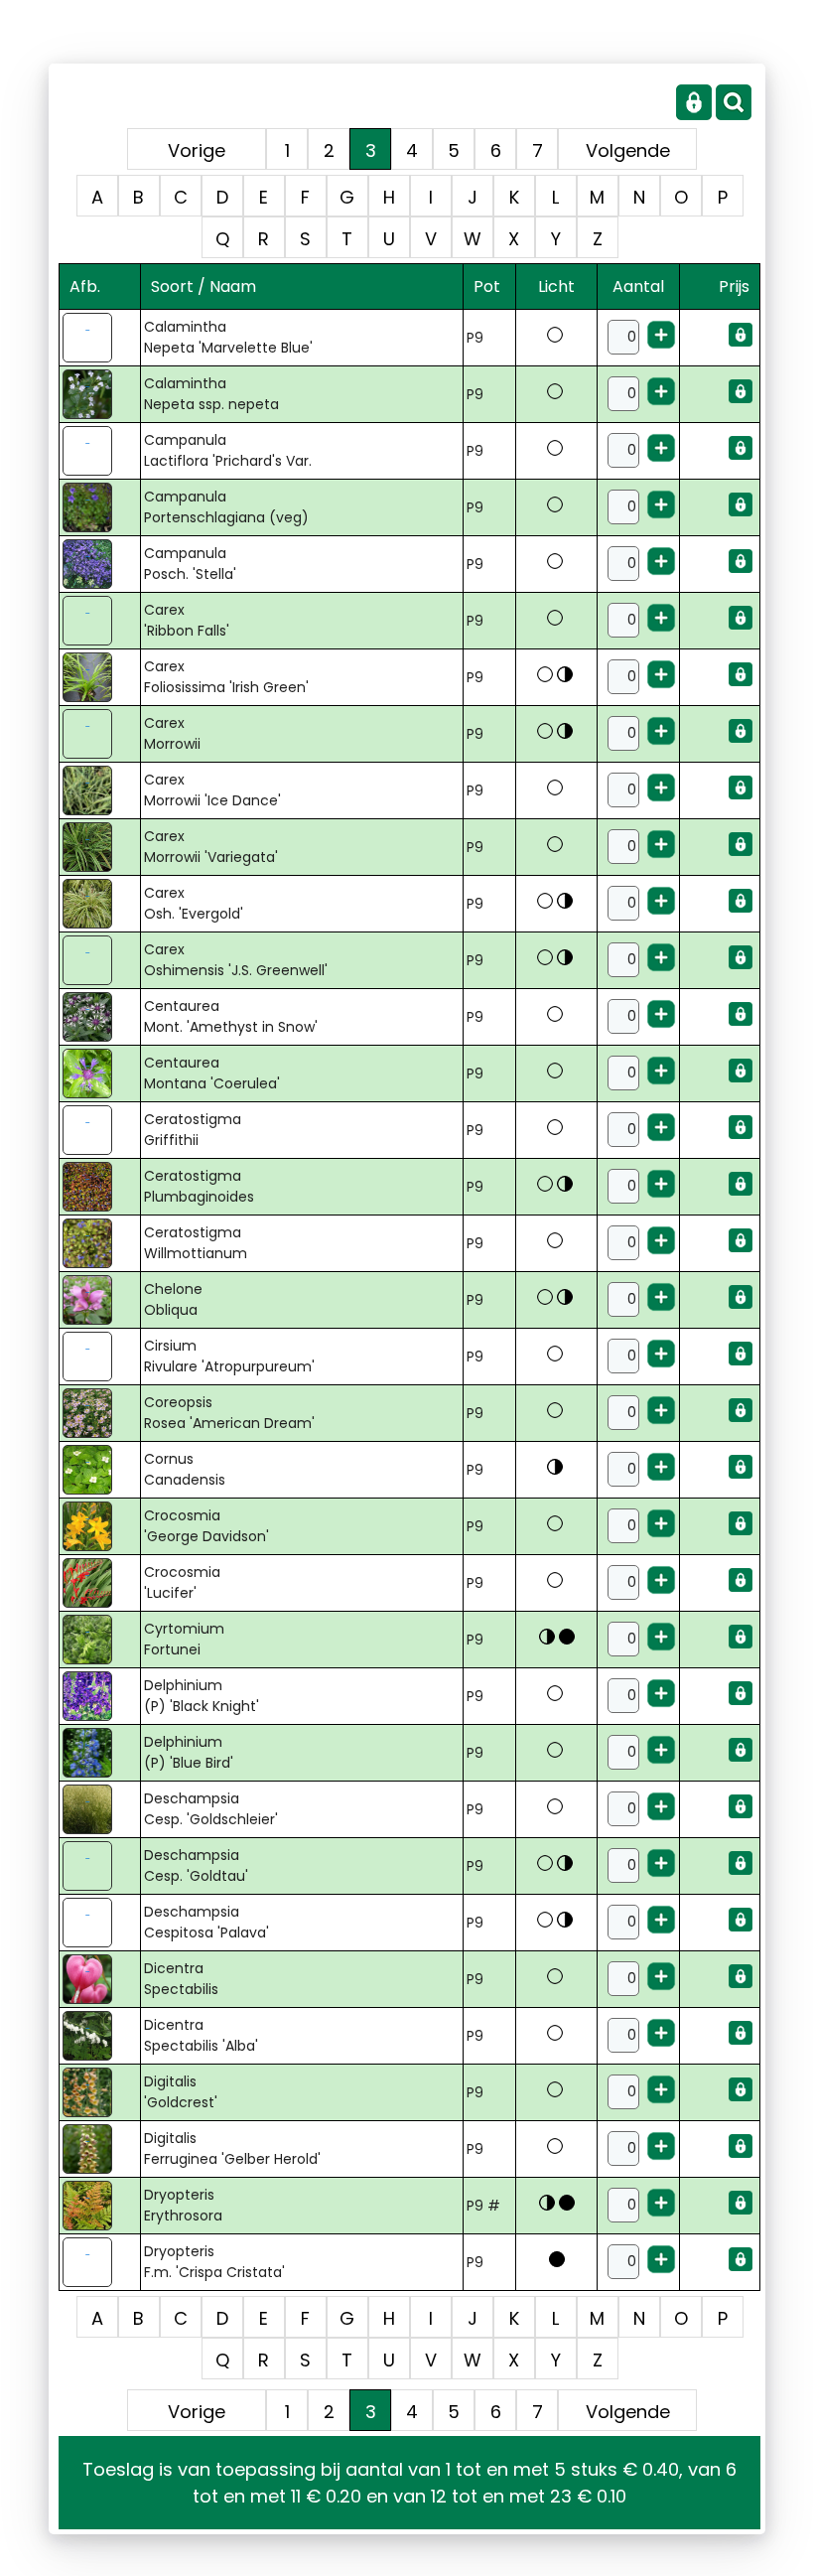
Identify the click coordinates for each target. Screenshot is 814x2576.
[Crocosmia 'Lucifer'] (99, 1583)
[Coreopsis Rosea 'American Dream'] (99, 1413)
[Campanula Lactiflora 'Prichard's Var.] (99, 451)
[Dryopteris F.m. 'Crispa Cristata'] (99, 2262)
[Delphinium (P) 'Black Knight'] (99, 1696)
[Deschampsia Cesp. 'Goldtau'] (99, 1866)
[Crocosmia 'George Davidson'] (99, 1526)
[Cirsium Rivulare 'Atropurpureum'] (99, 1357)
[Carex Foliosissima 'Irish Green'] (99, 677)
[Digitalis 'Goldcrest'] (99, 2092)
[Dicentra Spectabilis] (99, 1979)
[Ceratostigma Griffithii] (99, 1130)
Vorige (197, 150)
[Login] (694, 115)
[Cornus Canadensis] (99, 1470)
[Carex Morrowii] (99, 734)
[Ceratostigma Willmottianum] (99, 1243)
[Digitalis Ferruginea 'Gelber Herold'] (99, 2149)
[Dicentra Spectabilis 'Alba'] (99, 2036)
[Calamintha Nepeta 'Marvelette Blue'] (99, 338)
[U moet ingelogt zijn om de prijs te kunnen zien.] (741, 342)
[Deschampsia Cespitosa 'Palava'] (99, 1923)
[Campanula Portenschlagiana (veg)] (99, 507)
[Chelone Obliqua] (99, 1300)
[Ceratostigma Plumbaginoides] (99, 1187)
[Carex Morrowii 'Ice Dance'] (99, 790)
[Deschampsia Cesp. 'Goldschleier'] (99, 1809)
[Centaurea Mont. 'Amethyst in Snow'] (99, 1017)
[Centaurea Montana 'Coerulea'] (99, 1073)
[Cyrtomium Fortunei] (99, 1640)
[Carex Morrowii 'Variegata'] (99, 847)
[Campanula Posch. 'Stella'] (99, 564)
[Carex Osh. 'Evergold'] (99, 904)
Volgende (628, 150)
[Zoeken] (734, 115)
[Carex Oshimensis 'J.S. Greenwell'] (99, 960)
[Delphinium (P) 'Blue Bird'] (99, 1753)
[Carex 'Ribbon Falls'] (99, 621)
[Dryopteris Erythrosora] (99, 2206)
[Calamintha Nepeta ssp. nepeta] (99, 394)
